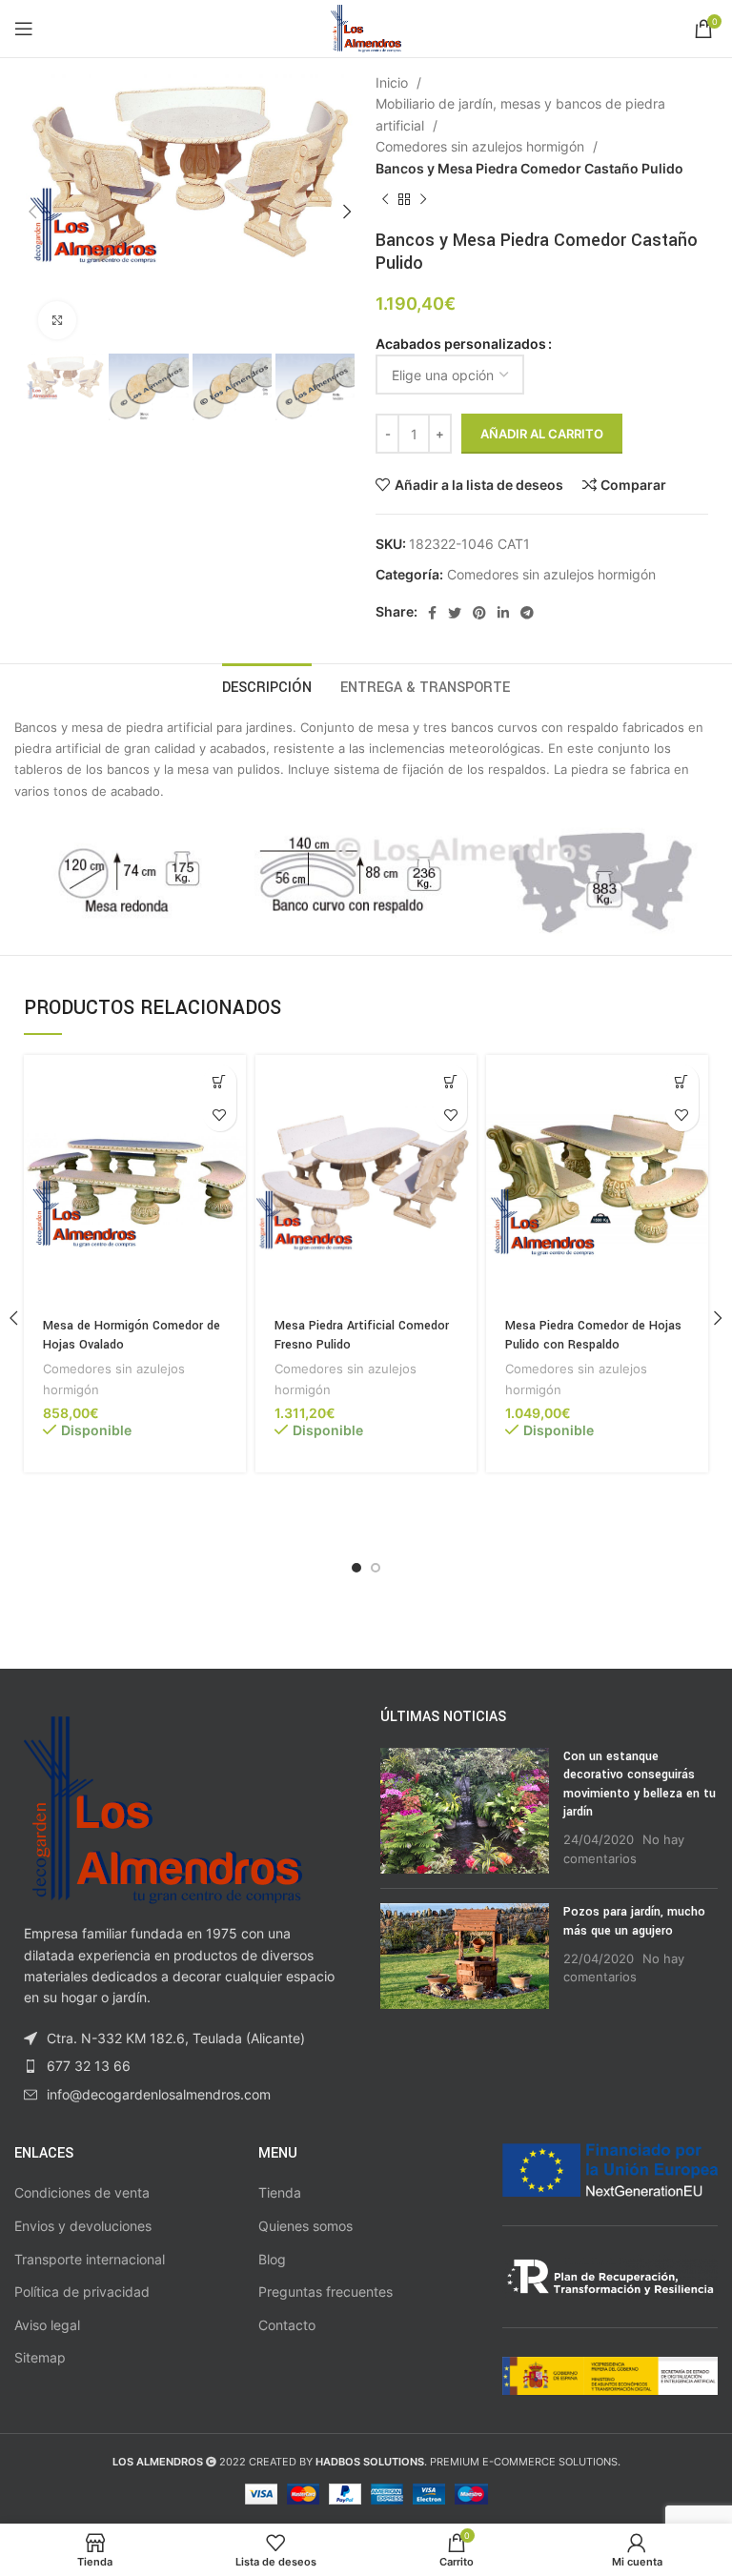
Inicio (394, 82)
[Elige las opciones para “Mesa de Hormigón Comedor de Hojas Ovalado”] (220, 1081)
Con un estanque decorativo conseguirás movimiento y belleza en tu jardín (640, 1785)
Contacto (287, 2325)
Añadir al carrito (542, 434)
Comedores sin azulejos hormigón (482, 146)
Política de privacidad (82, 2292)
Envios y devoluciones (83, 2226)
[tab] (267, 685)
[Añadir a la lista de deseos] (220, 1115)
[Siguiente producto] (423, 200)
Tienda (280, 2192)
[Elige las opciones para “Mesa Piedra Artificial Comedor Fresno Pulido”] (450, 1081)
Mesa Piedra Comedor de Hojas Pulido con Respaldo (593, 1335)
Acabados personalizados (461, 344)
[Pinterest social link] (479, 613)
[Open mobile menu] (24, 29)
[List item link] (183, 2066)
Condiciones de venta (82, 2192)
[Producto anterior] (385, 200)
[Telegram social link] (527, 613)
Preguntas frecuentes (325, 2292)
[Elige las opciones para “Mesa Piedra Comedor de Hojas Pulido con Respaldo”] (682, 1081)
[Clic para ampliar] (57, 320)
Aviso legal (47, 2325)
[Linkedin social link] (503, 613)
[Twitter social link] (455, 613)
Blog (272, 2259)
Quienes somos (305, 2226)
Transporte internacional (90, 2259)
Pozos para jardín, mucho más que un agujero (634, 1921)
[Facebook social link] (432, 613)
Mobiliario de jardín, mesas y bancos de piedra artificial (520, 114)
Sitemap (40, 2357)
